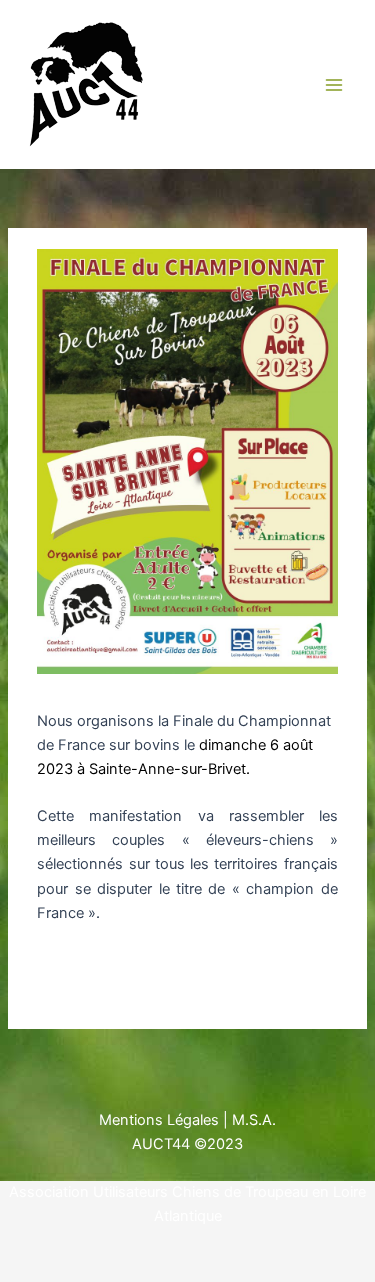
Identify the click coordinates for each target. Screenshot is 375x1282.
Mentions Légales (159, 1120)
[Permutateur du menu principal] (334, 85)
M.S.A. (254, 1120)
